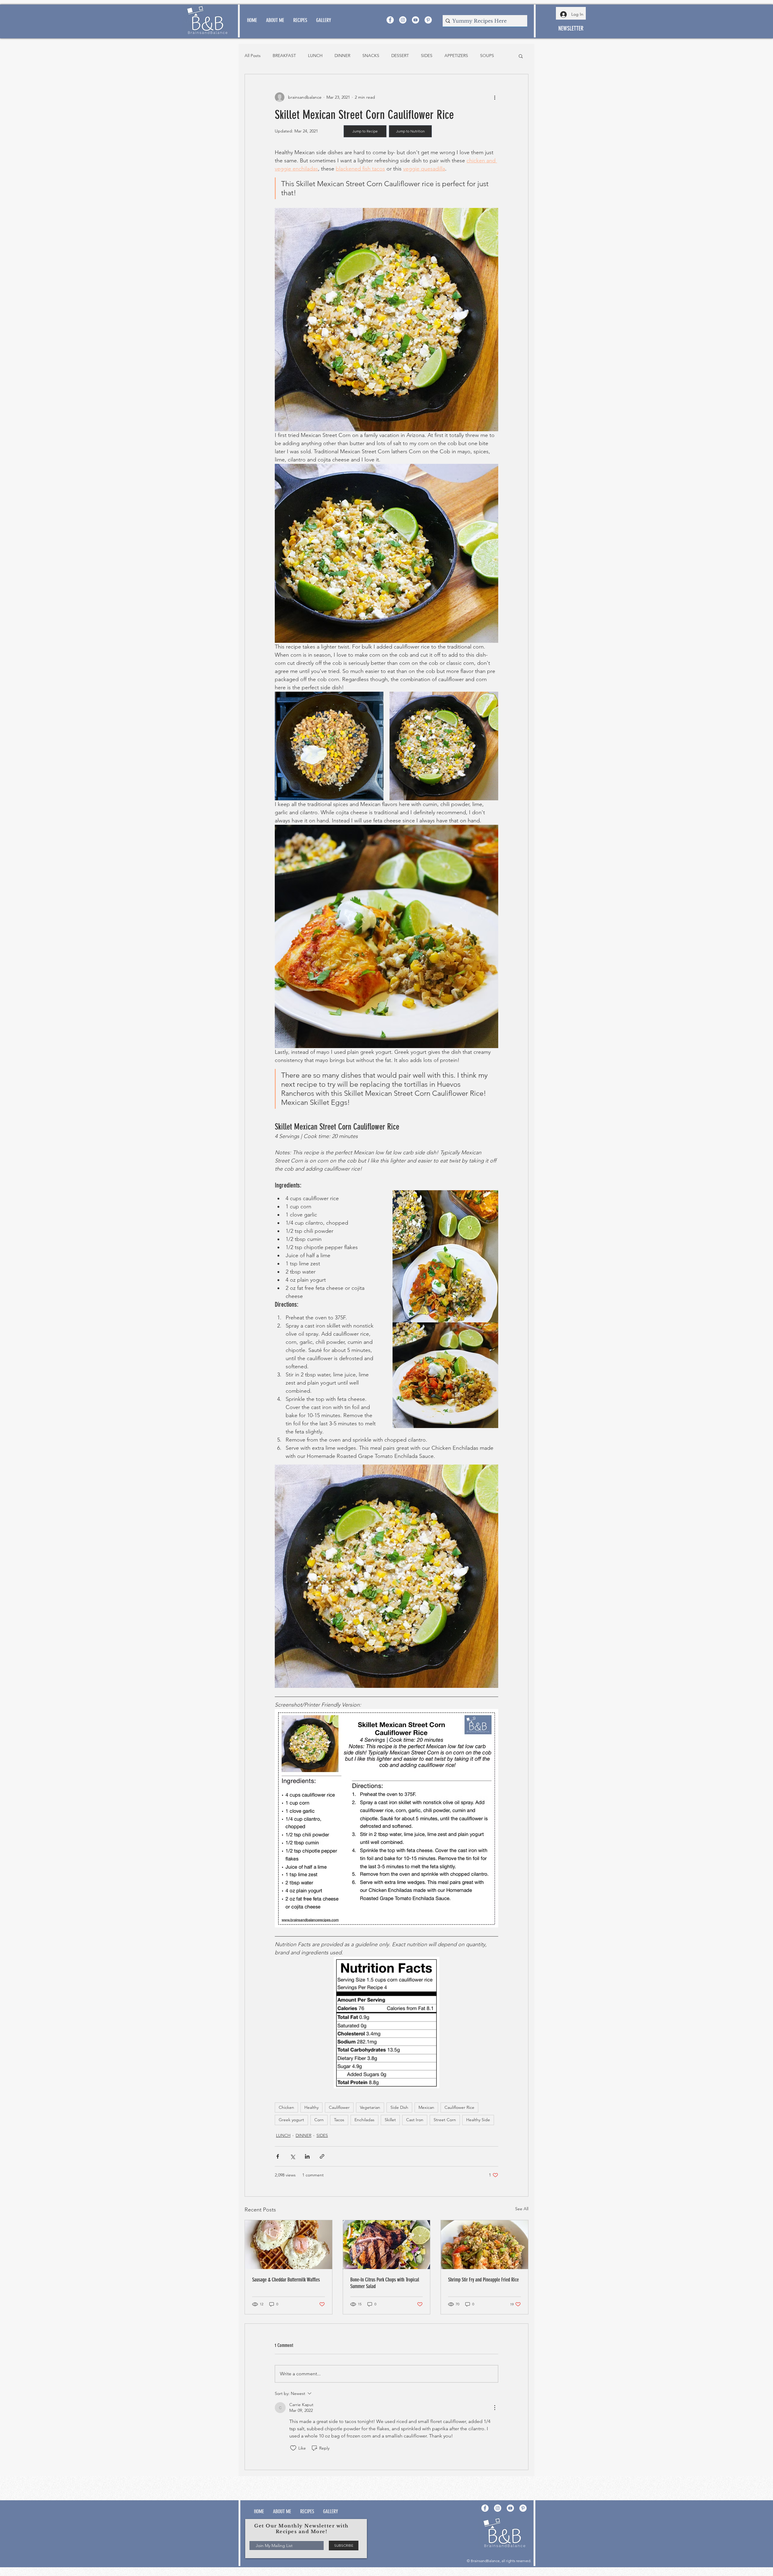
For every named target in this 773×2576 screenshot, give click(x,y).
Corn (319, 2120)
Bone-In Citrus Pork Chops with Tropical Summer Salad (385, 2283)
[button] (521, 56)
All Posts (253, 56)
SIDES (427, 56)
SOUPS (487, 56)
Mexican (426, 2107)
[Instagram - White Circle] (403, 20)
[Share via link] (322, 2156)
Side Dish (399, 2107)
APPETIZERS (456, 56)
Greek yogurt (291, 2120)
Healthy (311, 2107)
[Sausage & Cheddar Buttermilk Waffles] (289, 2245)
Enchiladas (364, 2120)
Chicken (286, 2107)
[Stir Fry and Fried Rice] (484, 2245)
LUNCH (315, 56)
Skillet (390, 2120)
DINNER (342, 56)
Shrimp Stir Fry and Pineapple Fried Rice (483, 2280)
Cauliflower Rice (459, 2107)
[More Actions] (495, 2408)
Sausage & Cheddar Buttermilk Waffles (286, 2280)
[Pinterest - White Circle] (428, 20)
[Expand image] (329, 746)
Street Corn (445, 2120)
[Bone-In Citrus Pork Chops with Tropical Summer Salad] (387, 2245)
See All (522, 2209)
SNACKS (371, 56)
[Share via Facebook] (278, 2156)
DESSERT (400, 56)
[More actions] (495, 97)
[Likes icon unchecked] (293, 2448)
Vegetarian (370, 2107)
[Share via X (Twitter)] (292, 2156)
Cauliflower (339, 2107)
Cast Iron (415, 2120)
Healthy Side (478, 2120)
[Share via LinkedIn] (307, 2156)
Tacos (339, 2120)
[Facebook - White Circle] (390, 20)
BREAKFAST (284, 56)
